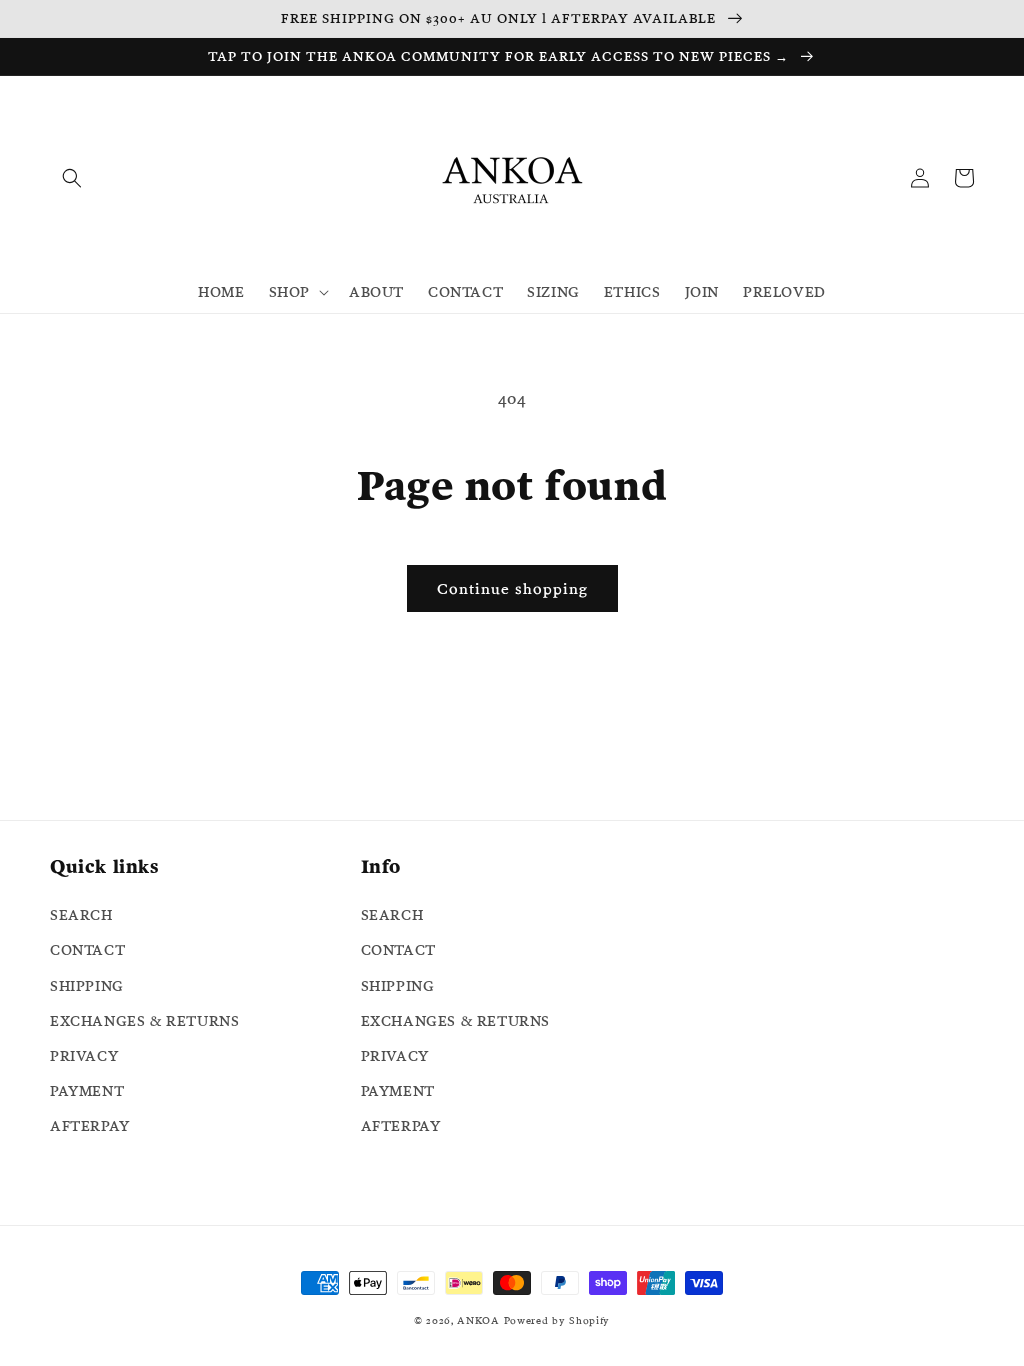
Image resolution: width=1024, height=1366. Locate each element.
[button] (72, 178)
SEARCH (81, 915)
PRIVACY (84, 1056)
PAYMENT (87, 1091)
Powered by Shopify (557, 1320)
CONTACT (87, 950)
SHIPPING (87, 986)
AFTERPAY (90, 1126)
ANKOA (478, 1320)
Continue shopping (512, 588)
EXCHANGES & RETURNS (144, 1021)
